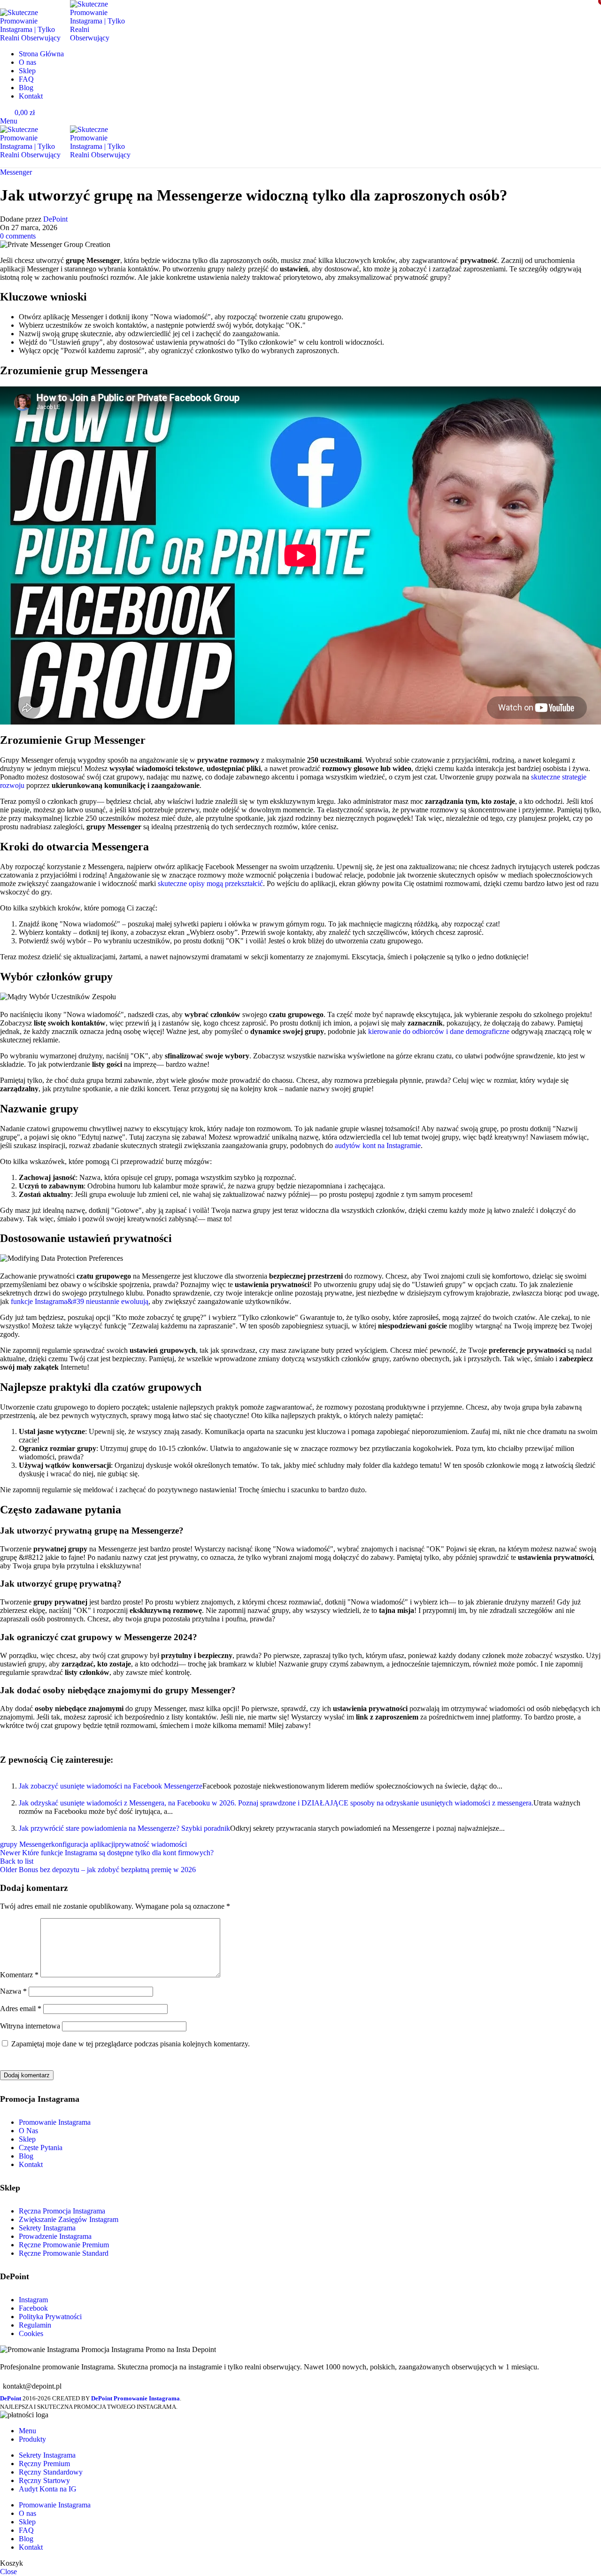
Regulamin (35, 2325)
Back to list (17, 1861)
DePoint (55, 219)
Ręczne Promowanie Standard (64, 2253)
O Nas (28, 2131)
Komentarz (19, 1975)
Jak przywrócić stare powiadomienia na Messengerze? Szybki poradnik (124, 1828)
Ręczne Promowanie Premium (64, 2245)
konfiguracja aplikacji (83, 1844)
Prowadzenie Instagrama (55, 2236)
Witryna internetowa (30, 2026)
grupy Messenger (26, 1844)
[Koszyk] (3, 163)
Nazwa (13, 1991)
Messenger (16, 172)
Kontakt (31, 2164)
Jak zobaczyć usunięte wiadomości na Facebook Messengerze (111, 1786)
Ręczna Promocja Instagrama (62, 2211)
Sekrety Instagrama (47, 2228)
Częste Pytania (41, 2148)
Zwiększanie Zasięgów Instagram (69, 2219)
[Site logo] (35, 38)
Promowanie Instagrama (55, 2122)
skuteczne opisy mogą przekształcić (210, 883)
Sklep (27, 2139)
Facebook (33, 2308)
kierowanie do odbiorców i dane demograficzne (439, 1031)
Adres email (21, 2009)
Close (8, 2572)
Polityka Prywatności (50, 2317)
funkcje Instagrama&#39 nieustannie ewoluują (80, 1301)
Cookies (31, 2333)
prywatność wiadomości (151, 1844)
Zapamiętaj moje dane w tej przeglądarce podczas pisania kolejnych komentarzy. (131, 2044)
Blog (26, 2156)
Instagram (33, 2300)
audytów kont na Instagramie (378, 1145)
